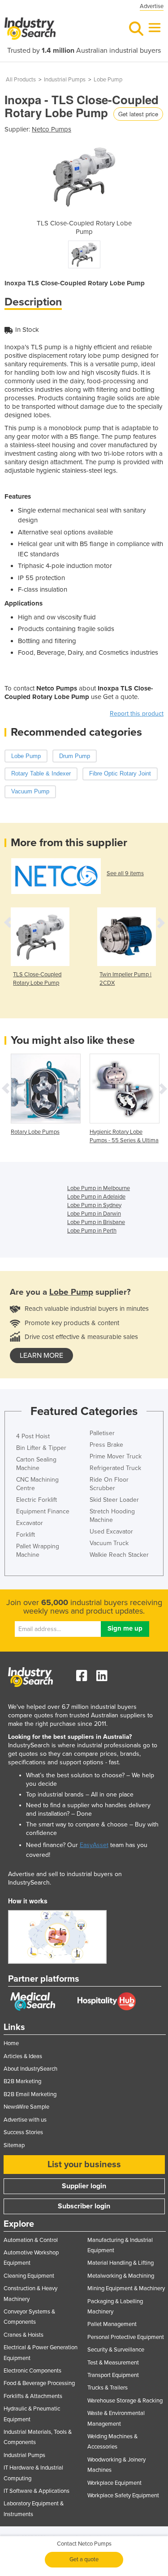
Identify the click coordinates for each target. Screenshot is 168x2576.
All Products (21, 80)
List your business (84, 2165)
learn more (41, 1356)
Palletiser (102, 1433)
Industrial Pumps (65, 80)
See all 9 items (125, 873)
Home (11, 2043)
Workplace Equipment (114, 2483)
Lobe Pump (108, 80)
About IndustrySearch (30, 2069)
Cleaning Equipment (29, 2276)
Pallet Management (112, 2324)
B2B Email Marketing (30, 2094)
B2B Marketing (22, 2081)
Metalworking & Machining (121, 2276)
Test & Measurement (113, 2363)
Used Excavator (111, 1532)
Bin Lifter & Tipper (41, 1448)
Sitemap (14, 2145)
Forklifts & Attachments (33, 2396)
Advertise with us (25, 2120)
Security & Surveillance (116, 2350)
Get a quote (84, 2559)
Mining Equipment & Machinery (126, 2288)
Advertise (152, 6)
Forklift (26, 1535)
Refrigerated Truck (115, 1468)
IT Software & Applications (37, 2491)
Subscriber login (84, 2206)
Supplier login (84, 2186)
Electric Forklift (37, 1500)
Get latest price (138, 114)
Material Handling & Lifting (121, 2263)
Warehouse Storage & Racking (125, 2401)
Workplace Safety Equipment (123, 2495)
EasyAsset (94, 1845)
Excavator (30, 1523)
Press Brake (106, 1445)
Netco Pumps (52, 129)
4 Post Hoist (33, 1436)
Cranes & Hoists (24, 2335)
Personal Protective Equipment (126, 2337)
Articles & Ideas (23, 2056)
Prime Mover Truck (116, 1456)
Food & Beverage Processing (39, 2383)
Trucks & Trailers (108, 2388)
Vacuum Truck (109, 1543)
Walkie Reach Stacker (119, 1555)
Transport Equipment (113, 2375)
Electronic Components (32, 2371)
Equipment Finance (43, 1511)
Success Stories (23, 2132)
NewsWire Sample (26, 2107)
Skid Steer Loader (114, 1500)
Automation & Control (31, 2240)
